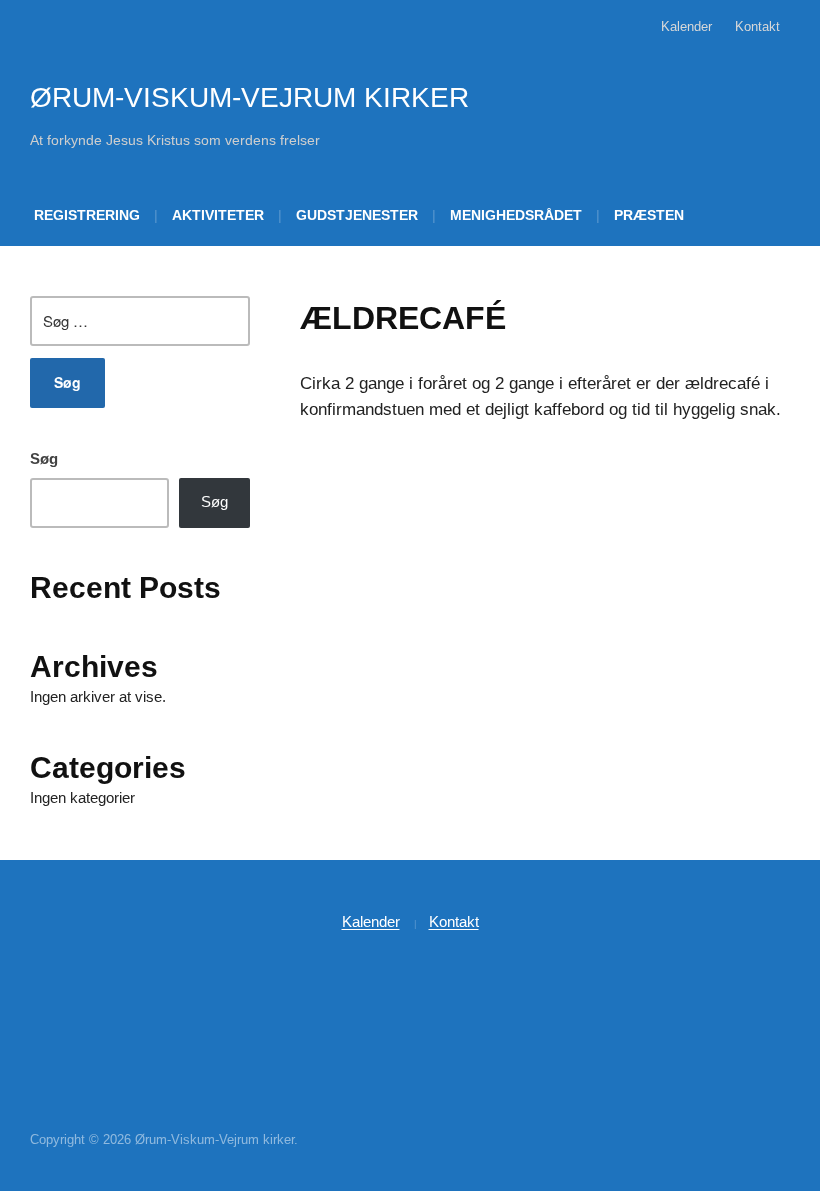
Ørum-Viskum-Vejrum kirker (249, 97)
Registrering (87, 215)
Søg (44, 458)
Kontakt (757, 26)
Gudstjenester (357, 215)
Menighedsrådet (516, 215)
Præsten (649, 215)
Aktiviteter (218, 215)
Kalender (686, 26)
